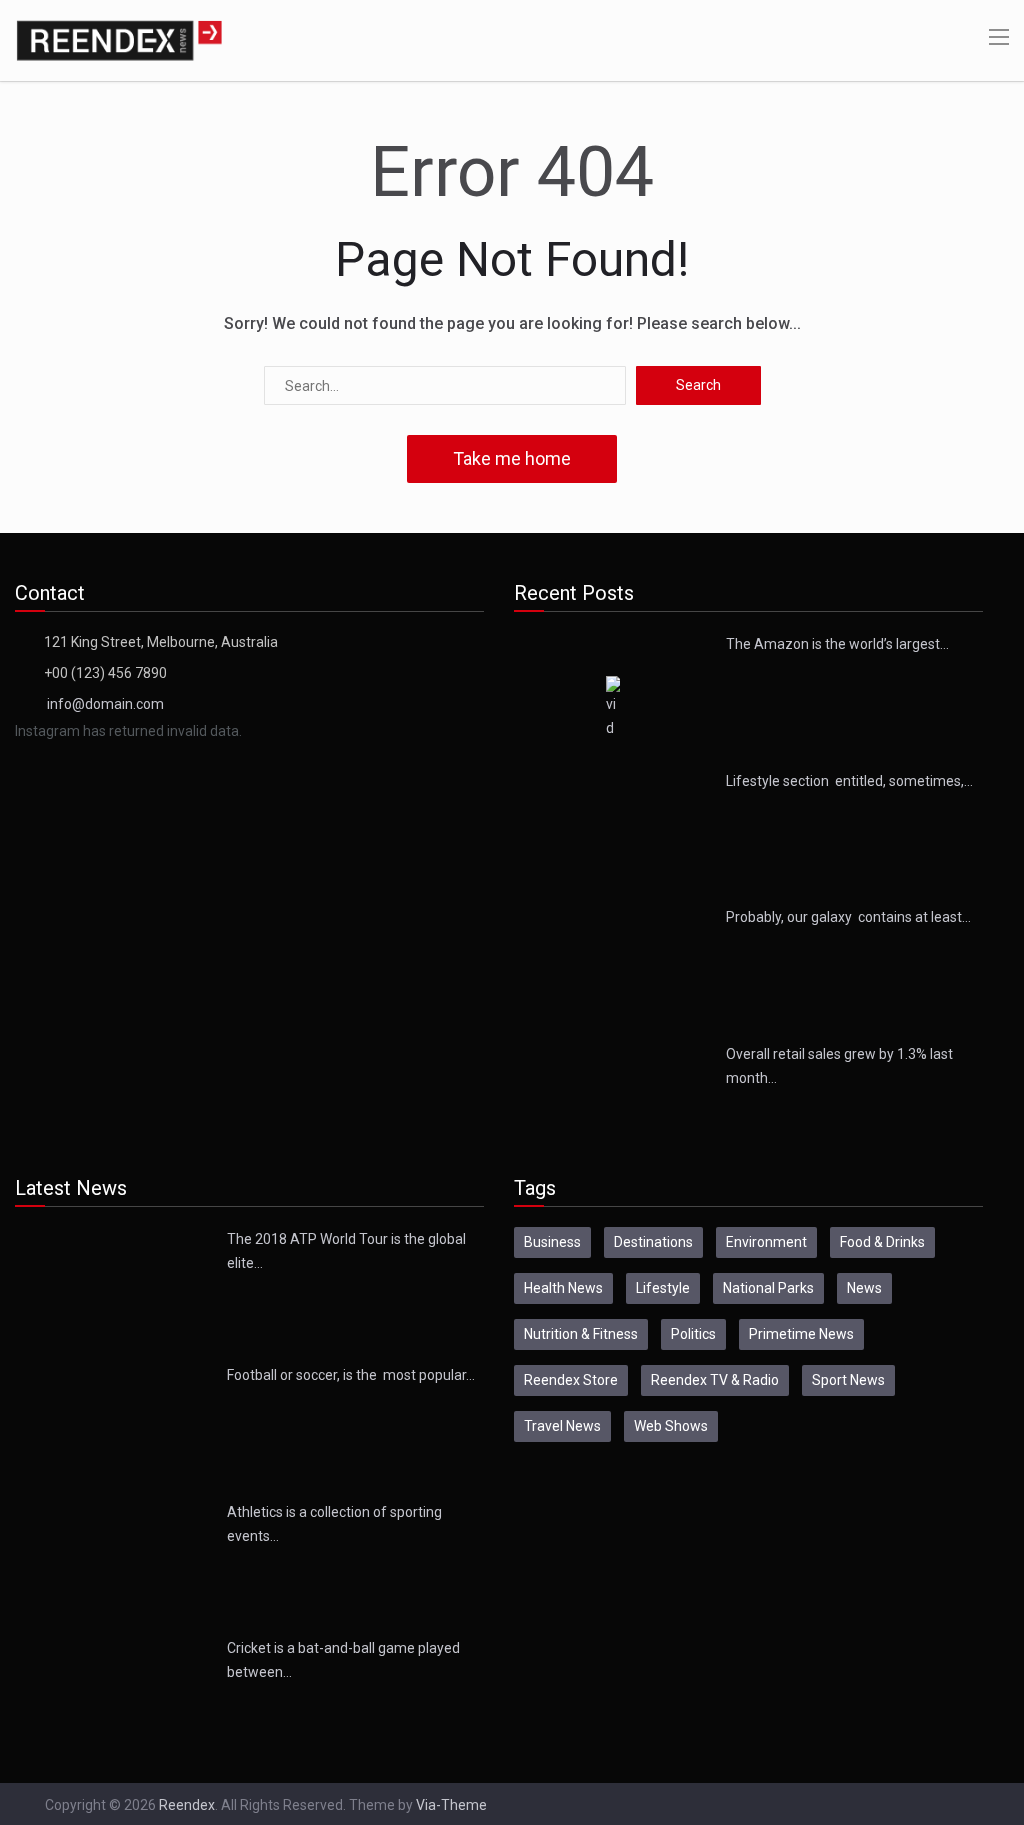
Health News (563, 1288)
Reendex (187, 1805)
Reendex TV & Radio (715, 1380)
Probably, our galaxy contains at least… (848, 917)
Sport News (848, 1380)
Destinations (653, 1242)
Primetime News (801, 1334)
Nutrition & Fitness (581, 1334)
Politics (693, 1334)
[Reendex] (119, 39)
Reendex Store (571, 1380)
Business (552, 1242)
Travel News (562, 1426)
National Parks (768, 1288)
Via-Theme (451, 1805)
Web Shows (671, 1426)
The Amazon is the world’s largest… (837, 644)
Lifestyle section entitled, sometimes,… (849, 781)
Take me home (512, 458)
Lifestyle (663, 1288)
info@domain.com (105, 704)
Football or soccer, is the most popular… (351, 1375)
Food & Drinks (882, 1242)
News (864, 1288)
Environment (766, 1242)
